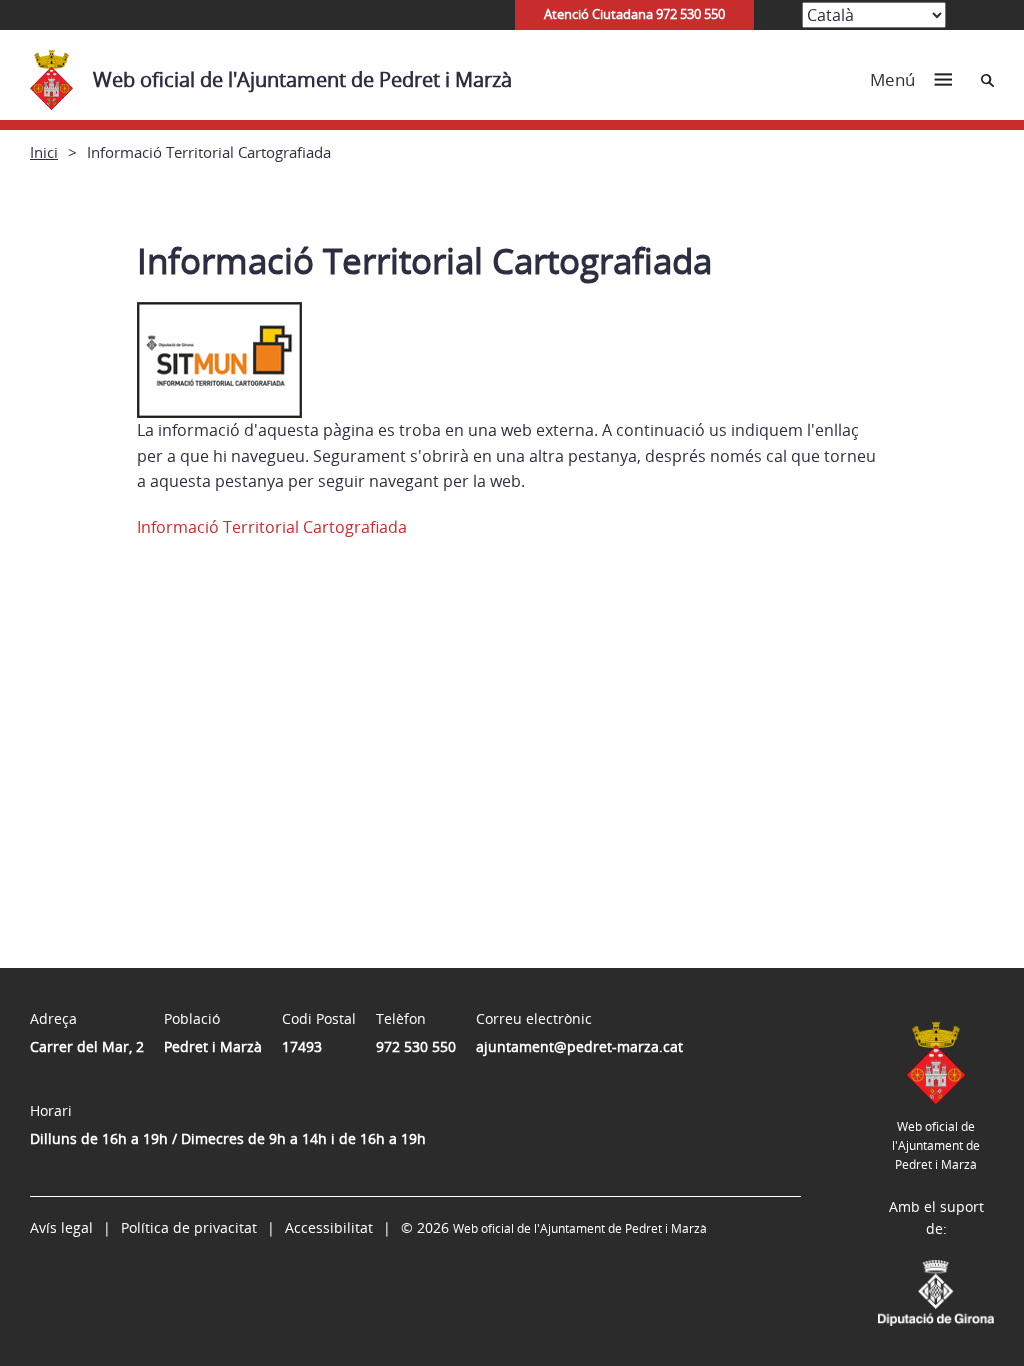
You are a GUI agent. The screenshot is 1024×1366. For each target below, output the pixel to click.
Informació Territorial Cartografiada (272, 527)
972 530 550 (416, 1046)
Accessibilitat (329, 1227)
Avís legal (61, 1227)
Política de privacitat (189, 1227)
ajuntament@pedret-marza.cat (579, 1046)
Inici (44, 152)
